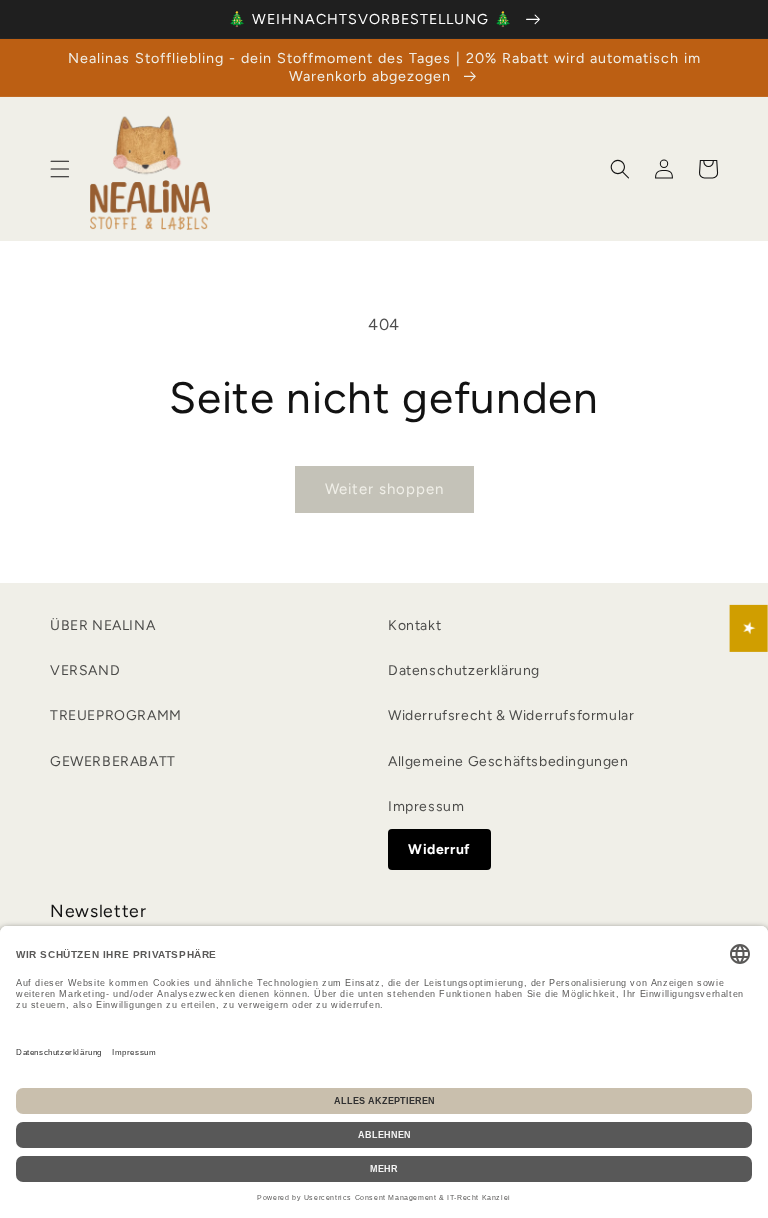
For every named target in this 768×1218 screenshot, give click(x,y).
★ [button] (749, 628)
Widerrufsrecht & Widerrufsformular (511, 715)
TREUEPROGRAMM (116, 715)
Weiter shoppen (384, 489)
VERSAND (85, 670)
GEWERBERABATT (113, 761)
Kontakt (414, 625)
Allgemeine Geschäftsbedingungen (508, 761)
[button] (60, 169)
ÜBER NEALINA (102, 625)
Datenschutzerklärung (464, 670)
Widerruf (439, 849)
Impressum (426, 806)
